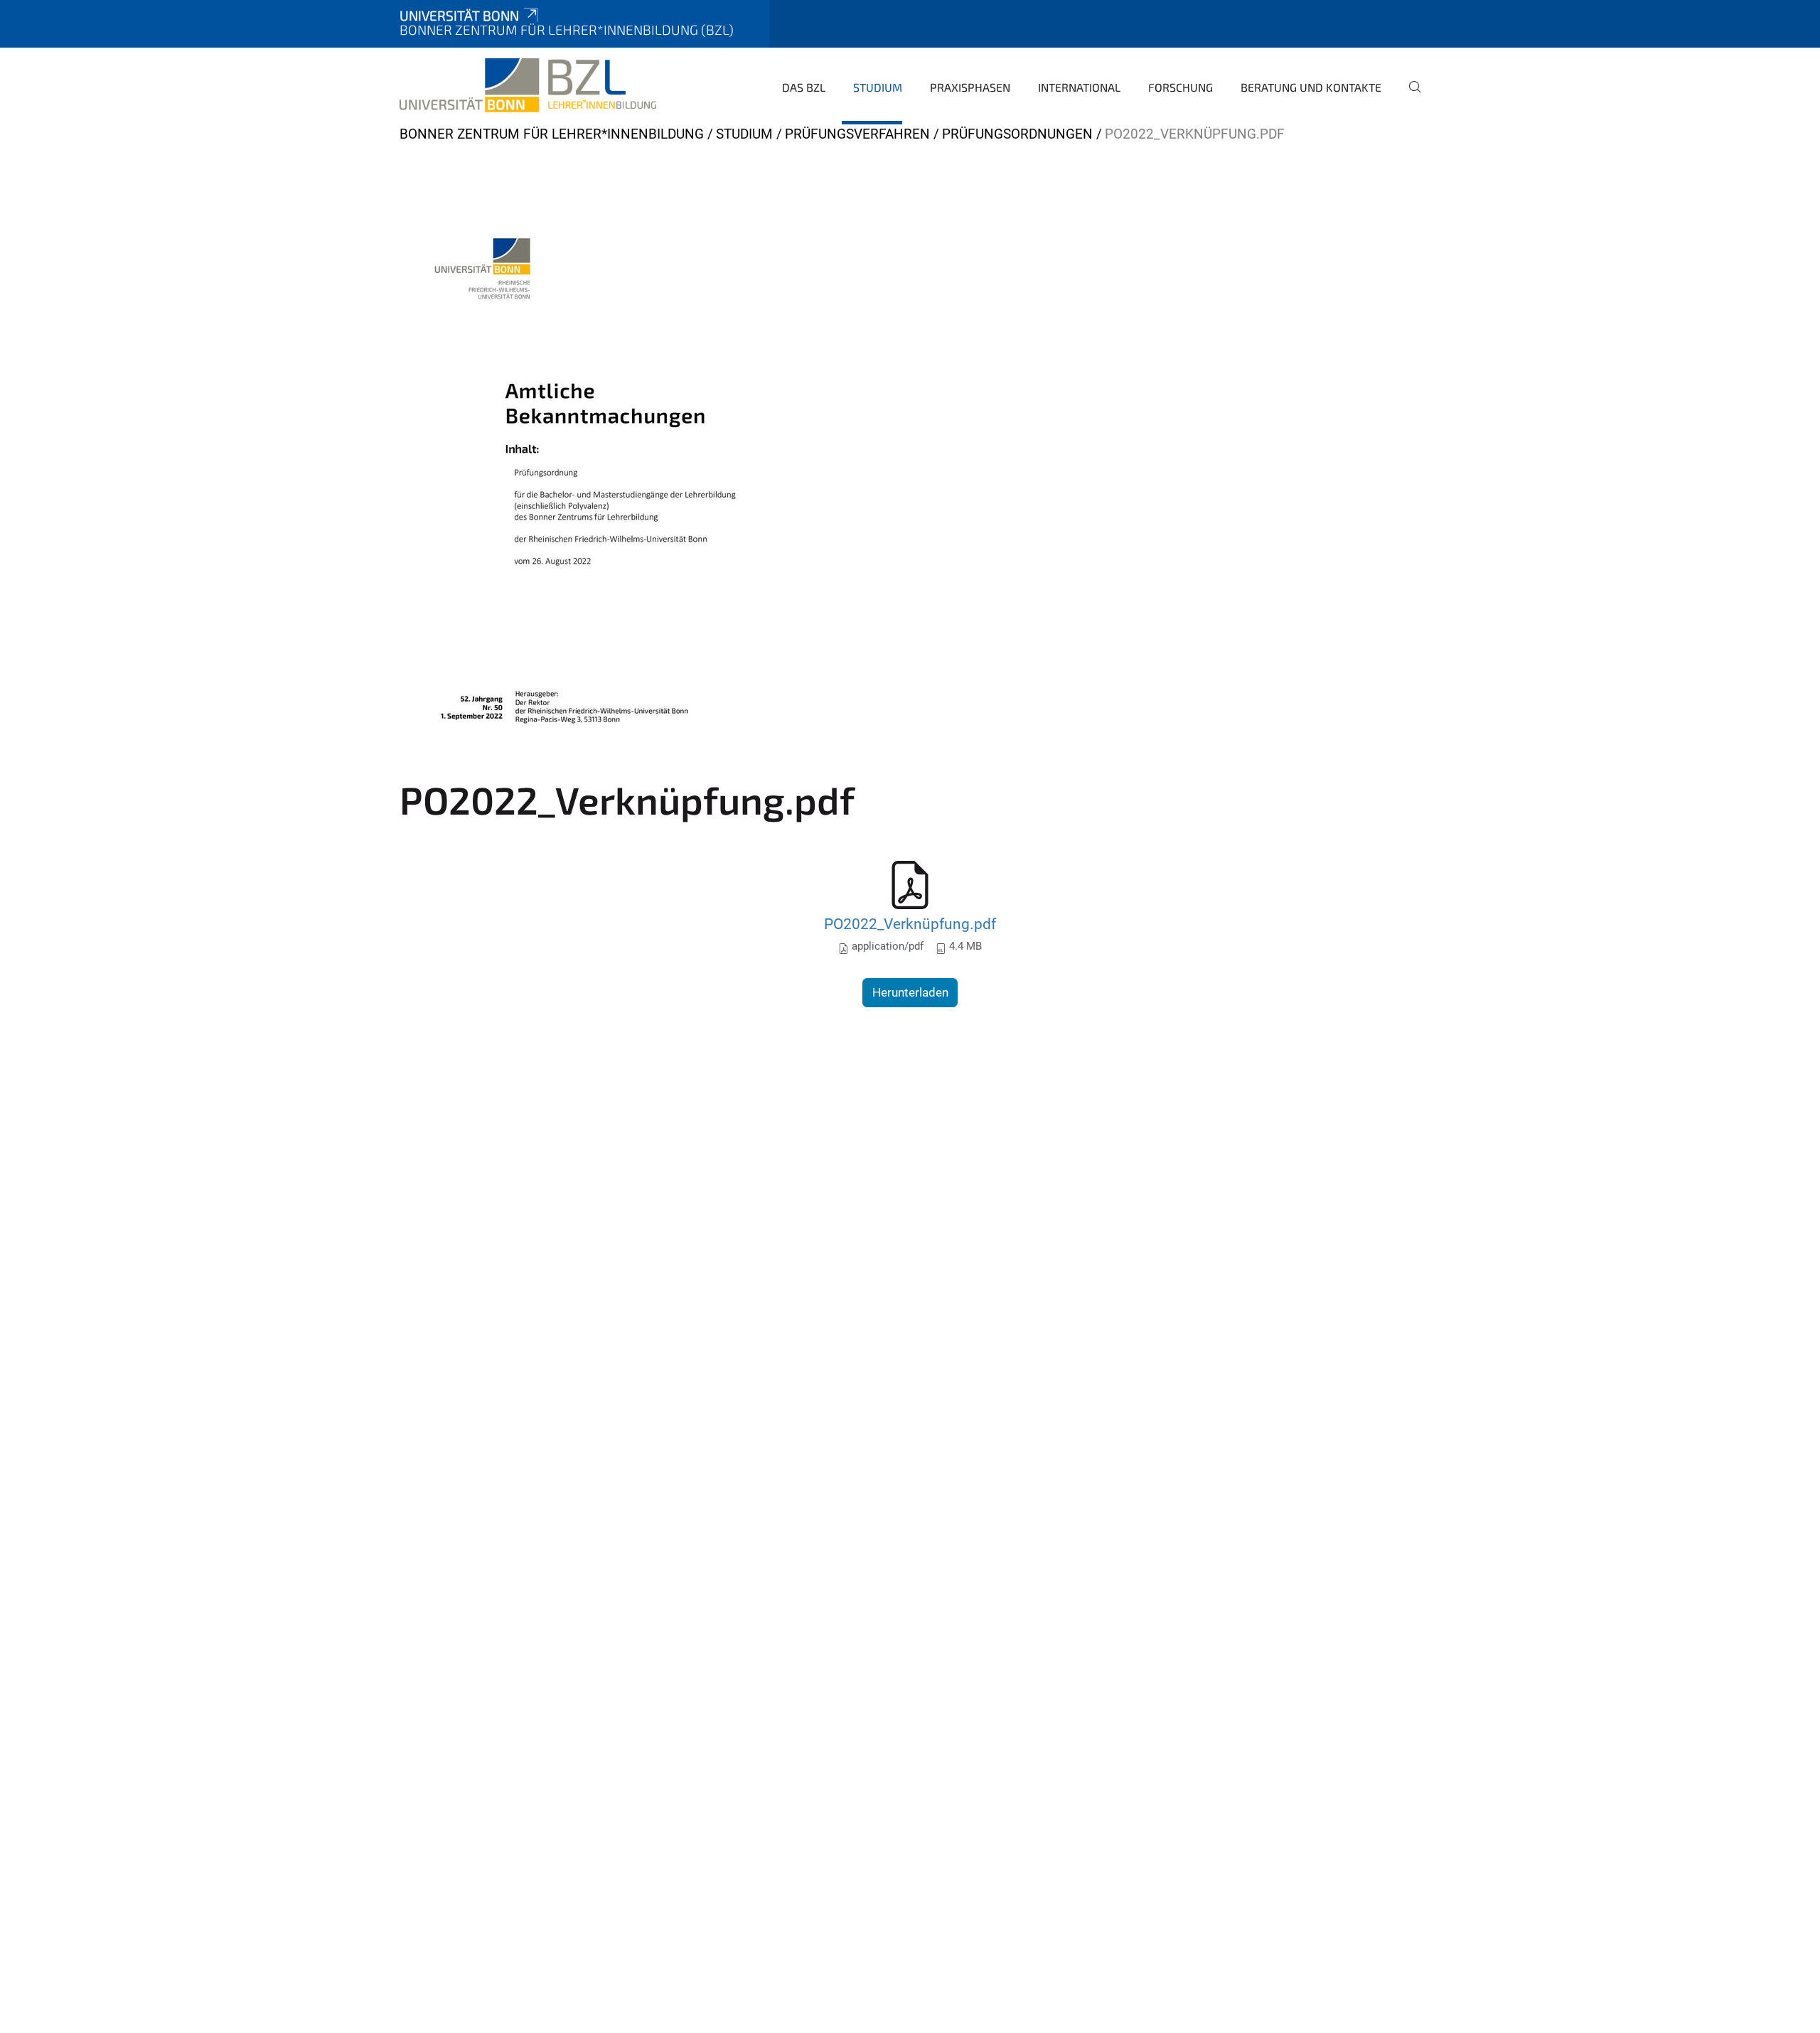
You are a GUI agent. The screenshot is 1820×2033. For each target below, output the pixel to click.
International (1079, 87)
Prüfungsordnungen (1017, 134)
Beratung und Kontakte (1311, 87)
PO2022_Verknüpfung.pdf (910, 924)
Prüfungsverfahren (857, 134)
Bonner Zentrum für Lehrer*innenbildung (552, 134)
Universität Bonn (459, 15)
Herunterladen (910, 992)
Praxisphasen (970, 87)
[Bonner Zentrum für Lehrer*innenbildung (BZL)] (528, 85)
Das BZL (804, 87)
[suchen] (1409, 97)
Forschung (1181, 87)
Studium (878, 87)
